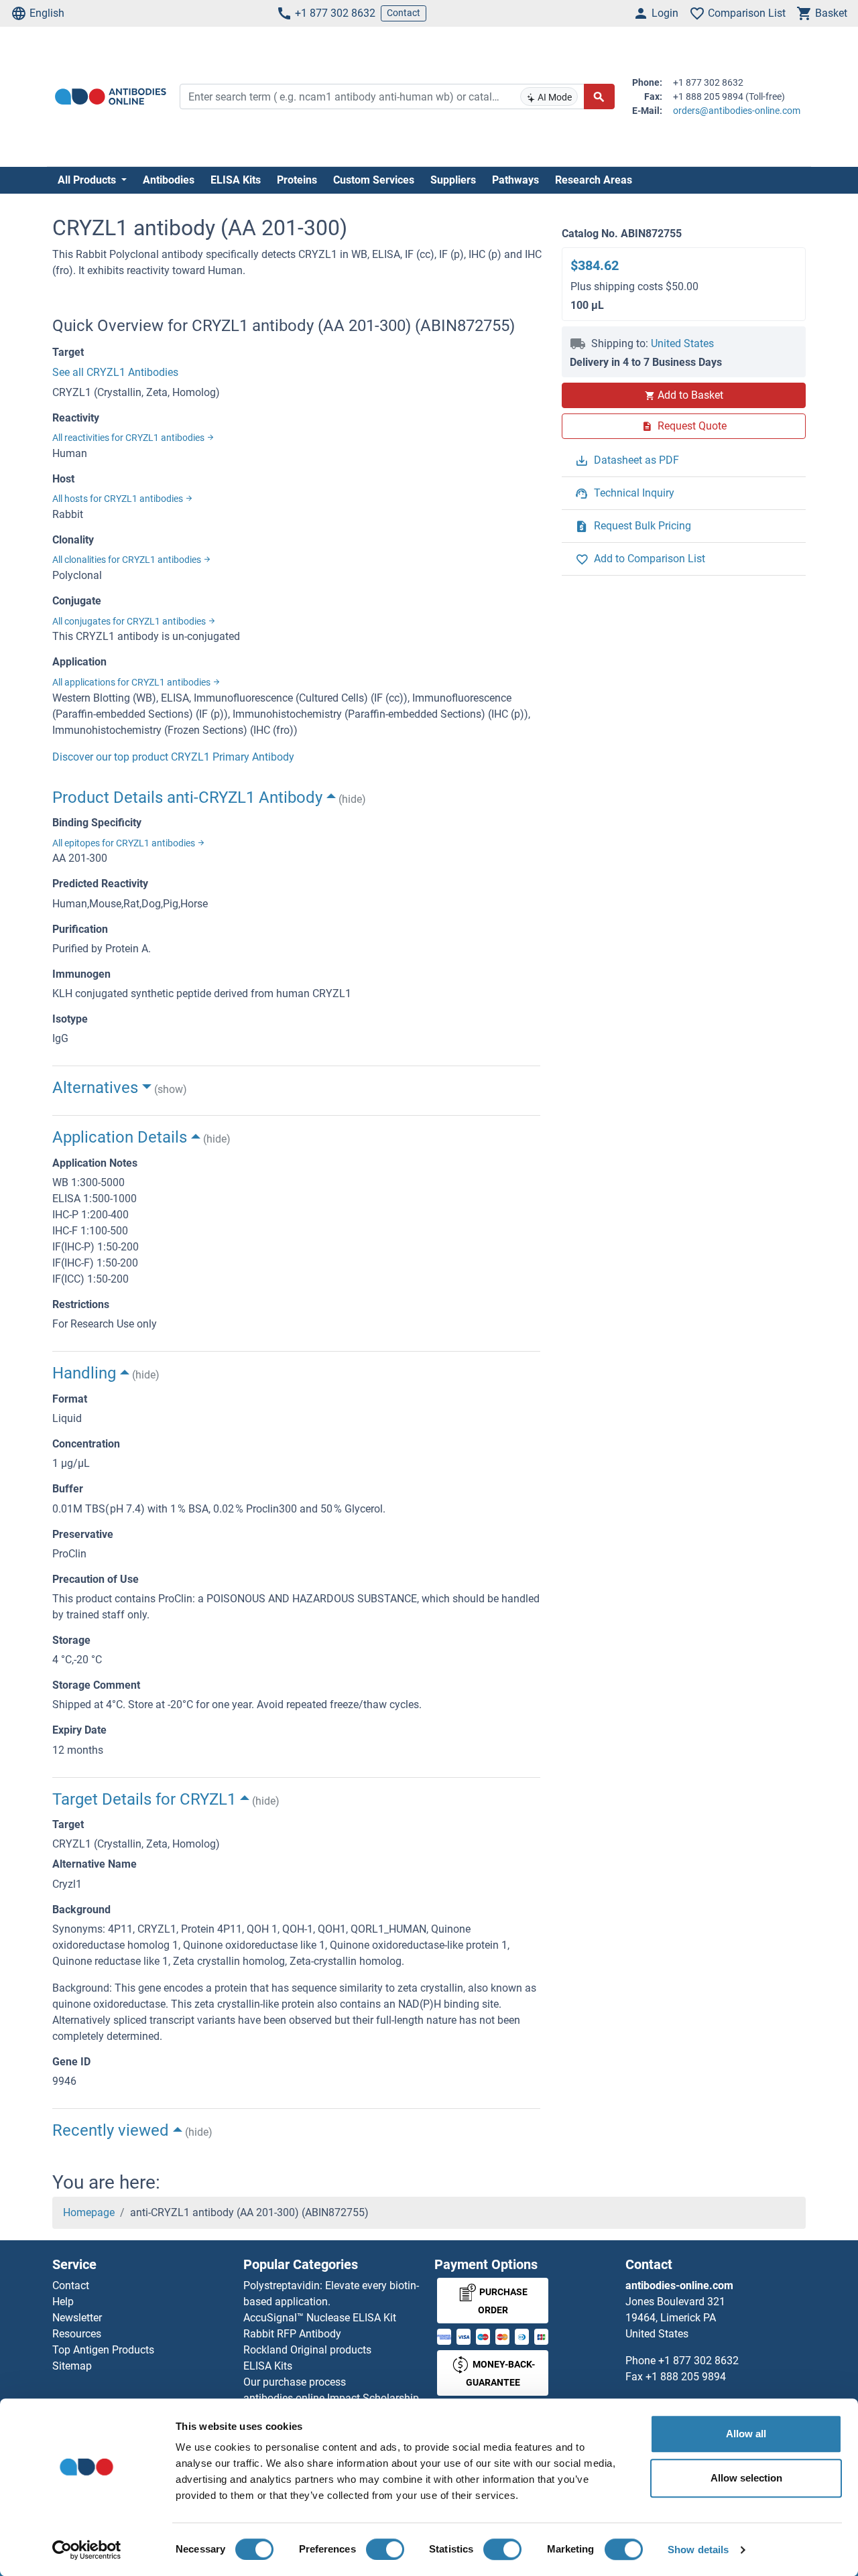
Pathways (515, 180)
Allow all (746, 2434)
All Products (88, 180)
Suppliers (453, 180)
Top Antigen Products (103, 2350)
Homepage (89, 2212)
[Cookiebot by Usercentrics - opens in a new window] (87, 2550)
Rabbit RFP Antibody (292, 2334)
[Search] (599, 96)
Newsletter (77, 2318)
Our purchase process (295, 2382)
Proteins (297, 180)
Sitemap (72, 2366)
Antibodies (169, 180)
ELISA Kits (236, 180)
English (47, 13)
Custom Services (374, 180)
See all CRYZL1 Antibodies (115, 372)
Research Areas (594, 180)
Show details (698, 2550)
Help (63, 2302)
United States (682, 343)
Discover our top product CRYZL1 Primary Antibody (173, 757)
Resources (77, 2334)
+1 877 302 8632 (335, 13)
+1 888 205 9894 (686, 2377)
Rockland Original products (307, 2350)
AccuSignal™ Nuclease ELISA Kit (320, 2318)
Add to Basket (690, 395)
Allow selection (746, 2478)
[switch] (385, 2549)
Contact (404, 13)
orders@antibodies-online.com (737, 111)
